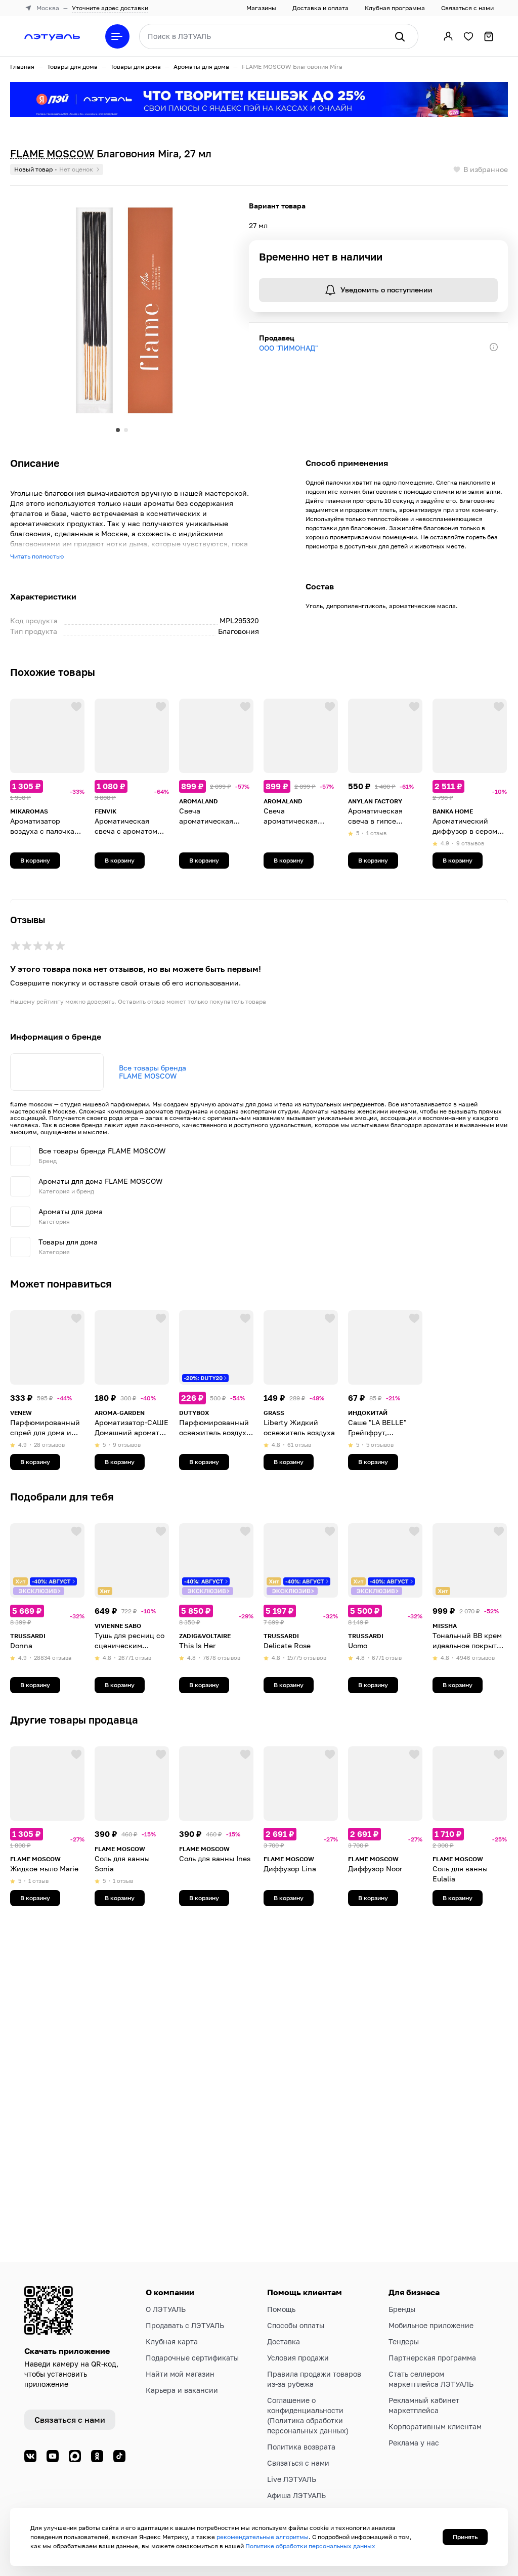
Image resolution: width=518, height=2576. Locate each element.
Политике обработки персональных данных (310, 2546)
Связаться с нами (467, 8)
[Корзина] (489, 36)
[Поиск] (400, 36)
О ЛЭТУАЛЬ (166, 2309)
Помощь (281, 2309)
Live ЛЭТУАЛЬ (292, 2479)
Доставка (284, 2342)
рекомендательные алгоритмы (263, 2537)
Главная (22, 67)
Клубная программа (395, 8)
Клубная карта (172, 2342)
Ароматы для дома (201, 67)
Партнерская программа (432, 2358)
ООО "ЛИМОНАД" (288, 348)
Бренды (402, 2309)
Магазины (261, 8)
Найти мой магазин (180, 2374)
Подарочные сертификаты (192, 2358)
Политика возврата (301, 2447)
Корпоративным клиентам (435, 2427)
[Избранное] (468, 36)
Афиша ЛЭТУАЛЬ (296, 2495)
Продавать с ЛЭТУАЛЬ (185, 2325)
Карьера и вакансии (182, 2390)
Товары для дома (72, 67)
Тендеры (404, 2342)
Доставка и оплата (320, 8)
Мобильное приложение (431, 2325)
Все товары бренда (153, 1072)
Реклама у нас (414, 2443)
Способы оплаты (296, 2325)
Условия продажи (298, 2358)
